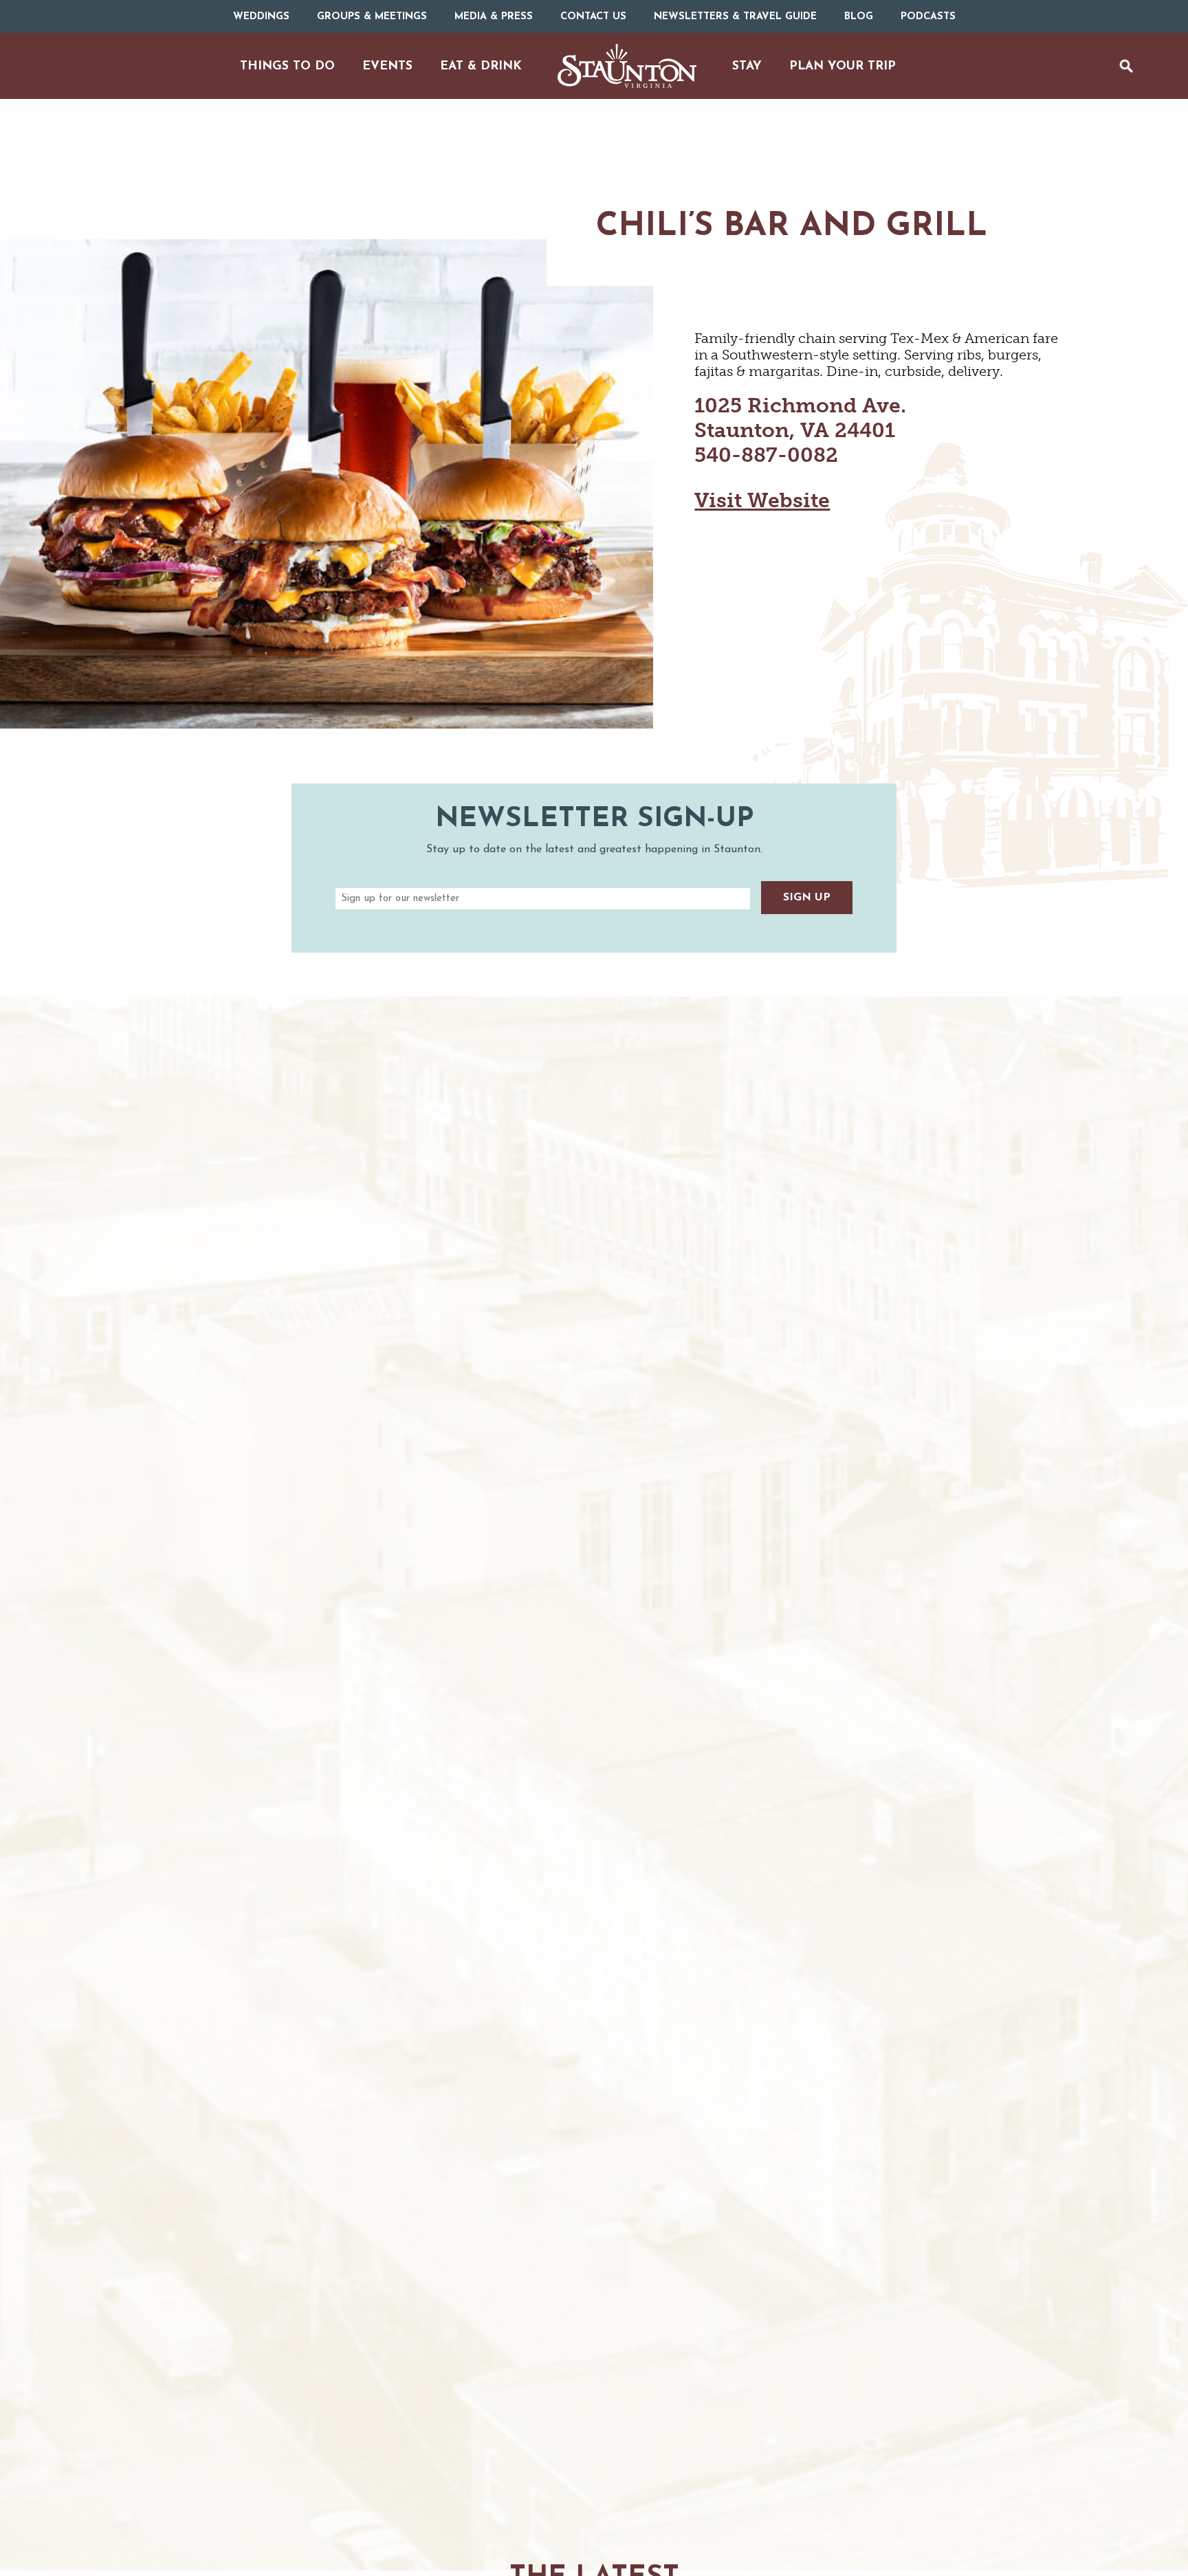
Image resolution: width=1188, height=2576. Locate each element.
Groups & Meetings (372, 17)
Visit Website (762, 500)
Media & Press (494, 17)
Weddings (261, 17)
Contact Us (593, 17)
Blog (859, 17)
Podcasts (928, 17)
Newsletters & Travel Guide (735, 17)
